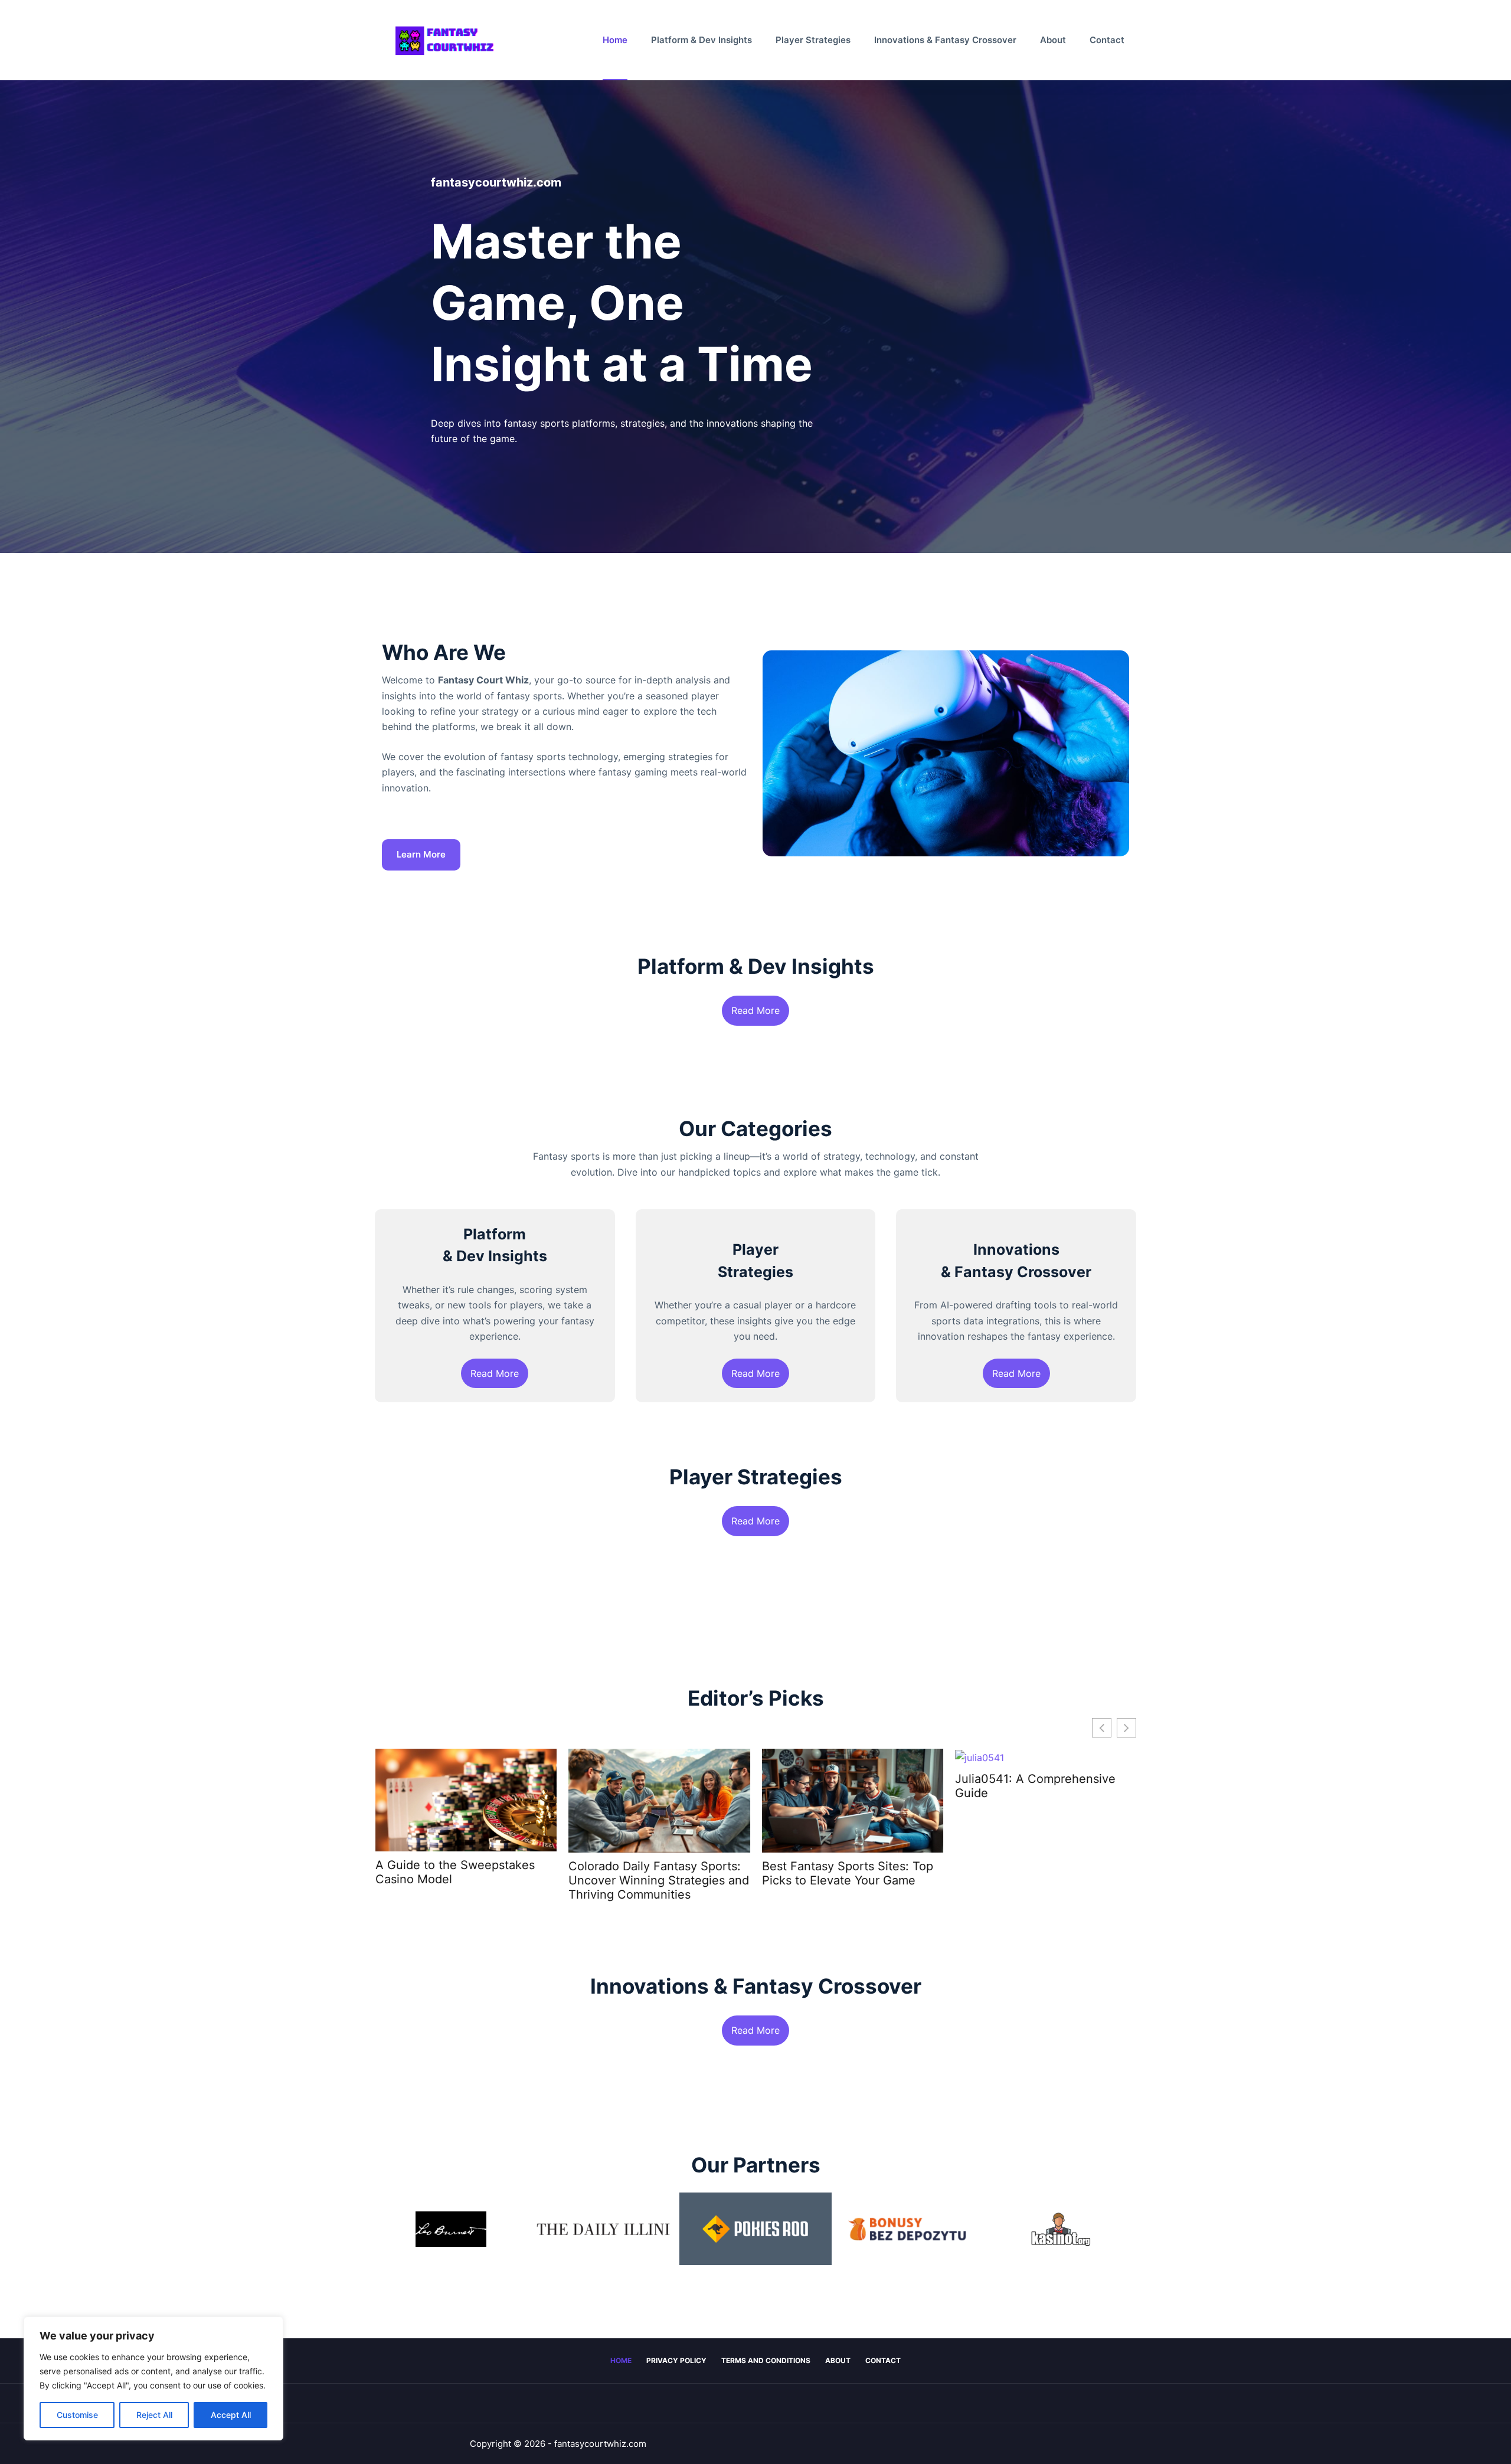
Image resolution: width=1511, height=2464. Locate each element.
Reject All (154, 2415)
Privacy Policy (676, 2360)
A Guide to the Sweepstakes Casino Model (454, 1872)
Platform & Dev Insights (701, 40)
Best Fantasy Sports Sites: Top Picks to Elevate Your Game (847, 1873)
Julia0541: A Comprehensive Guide (1035, 1786)
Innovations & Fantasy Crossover (945, 40)
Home (615, 40)
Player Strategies (813, 40)
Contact (1107, 40)
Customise (77, 2415)
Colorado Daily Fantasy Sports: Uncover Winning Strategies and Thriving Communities (659, 1880)
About (1053, 40)
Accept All (231, 2415)
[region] (153, 2378)
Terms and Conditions (766, 2360)
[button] (1126, 1728)
